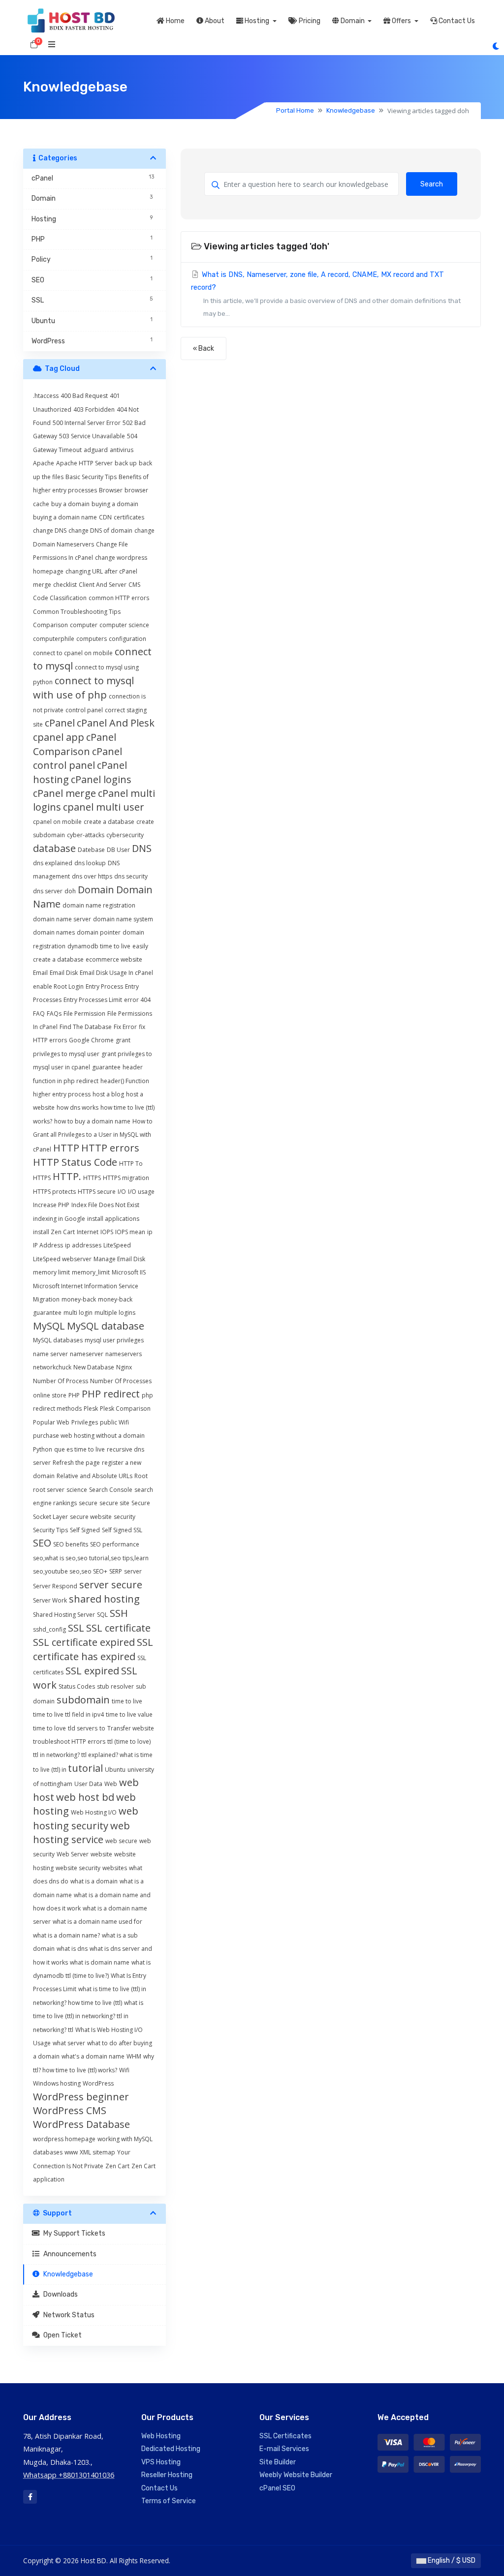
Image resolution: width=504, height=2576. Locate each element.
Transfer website (131, 1728)
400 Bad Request (84, 396)
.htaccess (46, 396)
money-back (79, 1299)
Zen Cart (117, 2166)
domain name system (123, 919)
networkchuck (52, 1367)
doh (70, 891)
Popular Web (51, 1422)
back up (126, 463)
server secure (111, 1585)
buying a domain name (65, 517)
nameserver (87, 1354)
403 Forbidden (94, 409)
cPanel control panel (78, 758)
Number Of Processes (121, 1381)
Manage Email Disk (119, 1259)
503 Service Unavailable (92, 436)
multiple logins (115, 1313)
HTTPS (92, 1178)
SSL (76, 1628)
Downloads (59, 2294)
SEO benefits (71, 1544)
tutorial (85, 1768)
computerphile (54, 639)
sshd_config (49, 1629)
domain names (54, 932)
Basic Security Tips (91, 477)
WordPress (98, 2083)
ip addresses (83, 1245)
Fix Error (125, 1027)
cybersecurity (125, 835)
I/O (122, 1192)
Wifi (124, 2070)
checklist (65, 585)
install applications (113, 1219)
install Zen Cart (54, 1232)
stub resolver (115, 1686)
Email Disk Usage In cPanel (116, 973)
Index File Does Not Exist (105, 1205)
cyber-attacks (86, 835)
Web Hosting (161, 2436)
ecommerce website (114, 959)
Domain (96, 890)
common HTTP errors (119, 598)
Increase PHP (51, 1205)
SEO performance (115, 1544)
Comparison (50, 625)
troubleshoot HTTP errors (69, 1742)
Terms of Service (169, 2501)
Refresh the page (76, 1463)
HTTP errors (110, 1148)
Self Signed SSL (122, 1530)
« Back (204, 349)
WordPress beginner (81, 2097)
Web (111, 1784)
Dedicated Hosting (171, 2449)
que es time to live (79, 1449)
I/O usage (141, 1192)
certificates (129, 517)
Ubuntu (115, 1770)
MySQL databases (58, 1340)
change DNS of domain (100, 530)
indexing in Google (59, 1219)
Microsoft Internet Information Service (86, 1286)
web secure (121, 1841)
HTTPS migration (126, 1178)
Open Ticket (61, 2335)
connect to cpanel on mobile (73, 653)
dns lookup (90, 863)
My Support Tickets (73, 2233)
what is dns (72, 1949)
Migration (46, 1299)
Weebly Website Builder (296, 2475)
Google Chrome (91, 1040)
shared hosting (104, 1599)
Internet (88, 1232)
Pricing (309, 21)
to (102, 1728)
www (71, 2152)
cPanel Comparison (75, 744)
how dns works (78, 1107)
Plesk (91, 1409)
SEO (42, 1543)
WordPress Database (81, 2124)
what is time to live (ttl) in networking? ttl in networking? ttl (88, 2016)
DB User (118, 850)
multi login (78, 1313)
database (54, 848)
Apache (44, 463)
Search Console (111, 1490)
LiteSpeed (117, 1245)
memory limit (51, 1272)
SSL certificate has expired (93, 1649)
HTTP (66, 1148)
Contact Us (456, 21)
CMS (134, 585)
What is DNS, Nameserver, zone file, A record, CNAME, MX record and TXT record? (326, 294)
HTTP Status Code (75, 1162)
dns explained (53, 863)
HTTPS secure (97, 1192)
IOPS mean (130, 1232)
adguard (96, 450)
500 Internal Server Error (87, 423)
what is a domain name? (66, 1935)
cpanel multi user (104, 807)
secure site (114, 1503)
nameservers (124, 1354)
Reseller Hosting (167, 2475)
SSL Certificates (285, 2436)
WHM (134, 2056)
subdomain (83, 1700)
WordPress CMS (70, 2110)
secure (88, 1503)
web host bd (85, 1797)
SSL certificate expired (84, 1642)
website (101, 1854)
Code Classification (60, 598)
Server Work (50, 1600)
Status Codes (77, 1686)
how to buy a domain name (92, 1121)
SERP (116, 1571)
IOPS (107, 1232)
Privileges (85, 1422)
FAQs (54, 1014)
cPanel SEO (277, 2488)
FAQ (39, 1014)
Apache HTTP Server (84, 463)
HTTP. (67, 1176)
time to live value (129, 1714)
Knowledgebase (351, 110)
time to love (49, 1728)
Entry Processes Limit (93, 1000)
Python (43, 1449)
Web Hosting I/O (94, 1812)
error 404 (137, 1000)
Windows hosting (57, 2083)
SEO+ (100, 1571)
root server (49, 1490)
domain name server (62, 919)
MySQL (49, 1326)
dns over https (92, 876)
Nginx (124, 1367)
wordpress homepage (64, 2139)
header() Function (125, 1081)
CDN (105, 517)
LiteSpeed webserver (62, 1259)
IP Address (48, 1245)
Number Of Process (61, 1381)
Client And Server (103, 585)
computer (84, 625)
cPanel (60, 723)
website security (78, 1868)
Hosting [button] (257, 21)
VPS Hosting (161, 2462)
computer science (124, 625)
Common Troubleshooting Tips (77, 612)
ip (150, 1232)
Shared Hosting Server (64, 1615)
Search (432, 184)
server (133, 1571)
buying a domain (115, 504)
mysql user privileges (114, 1340)
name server (50, 1354)
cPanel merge (64, 793)
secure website (91, 1517)
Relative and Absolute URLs (94, 1476)
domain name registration (99, 905)
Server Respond (55, 1586)
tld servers (83, 1728)
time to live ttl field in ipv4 (68, 1714)
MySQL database (106, 1326)
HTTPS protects (54, 1192)
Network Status (67, 2315)
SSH (119, 1613)
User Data (88, 1784)
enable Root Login (58, 986)
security (125, 1517)
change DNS (50, 530)
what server (69, 2043)
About (214, 21)
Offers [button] (401, 21)
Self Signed (85, 1530)
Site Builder (278, 2462)
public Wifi (114, 1422)
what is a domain (94, 1881)
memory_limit (91, 1272)
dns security (131, 876)
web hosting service (81, 1833)
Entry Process (104, 986)
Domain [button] (353, 21)
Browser (111, 490)
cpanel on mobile (57, 822)
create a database (109, 822)
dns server (48, 891)
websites (115, 1868)
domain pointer (99, 932)
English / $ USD (451, 2561)
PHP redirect (111, 1394)
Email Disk (64, 973)
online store (50, 1395)
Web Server (73, 1854)
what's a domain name (93, 2056)
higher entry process (62, 1094)
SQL (102, 1615)
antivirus (122, 450)
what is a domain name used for (97, 1922)
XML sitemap (97, 2152)
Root (141, 1476)
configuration (127, 639)
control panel (84, 710)
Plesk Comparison (125, 1409)
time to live (127, 1701)
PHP (74, 1395)
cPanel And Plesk (116, 723)
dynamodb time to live (99, 946)
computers (92, 639)
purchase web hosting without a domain (89, 1436)
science (77, 1490)
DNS (142, 848)
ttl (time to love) (129, 1742)
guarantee (106, 1067)
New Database (94, 1367)
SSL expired (92, 1671)
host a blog (108, 1094)
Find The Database (86, 1027)
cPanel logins (101, 779)
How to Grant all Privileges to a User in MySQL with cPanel (93, 1135)
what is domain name (100, 1962)
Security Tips (50, 1530)
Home (174, 21)
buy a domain (70, 504)
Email (40, 973)
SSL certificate (118, 1628)
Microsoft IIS (129, 1272)
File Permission (84, 1014)
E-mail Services (284, 2449)
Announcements (68, 2254)
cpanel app (59, 737)
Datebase (91, 850)
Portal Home (295, 110)
